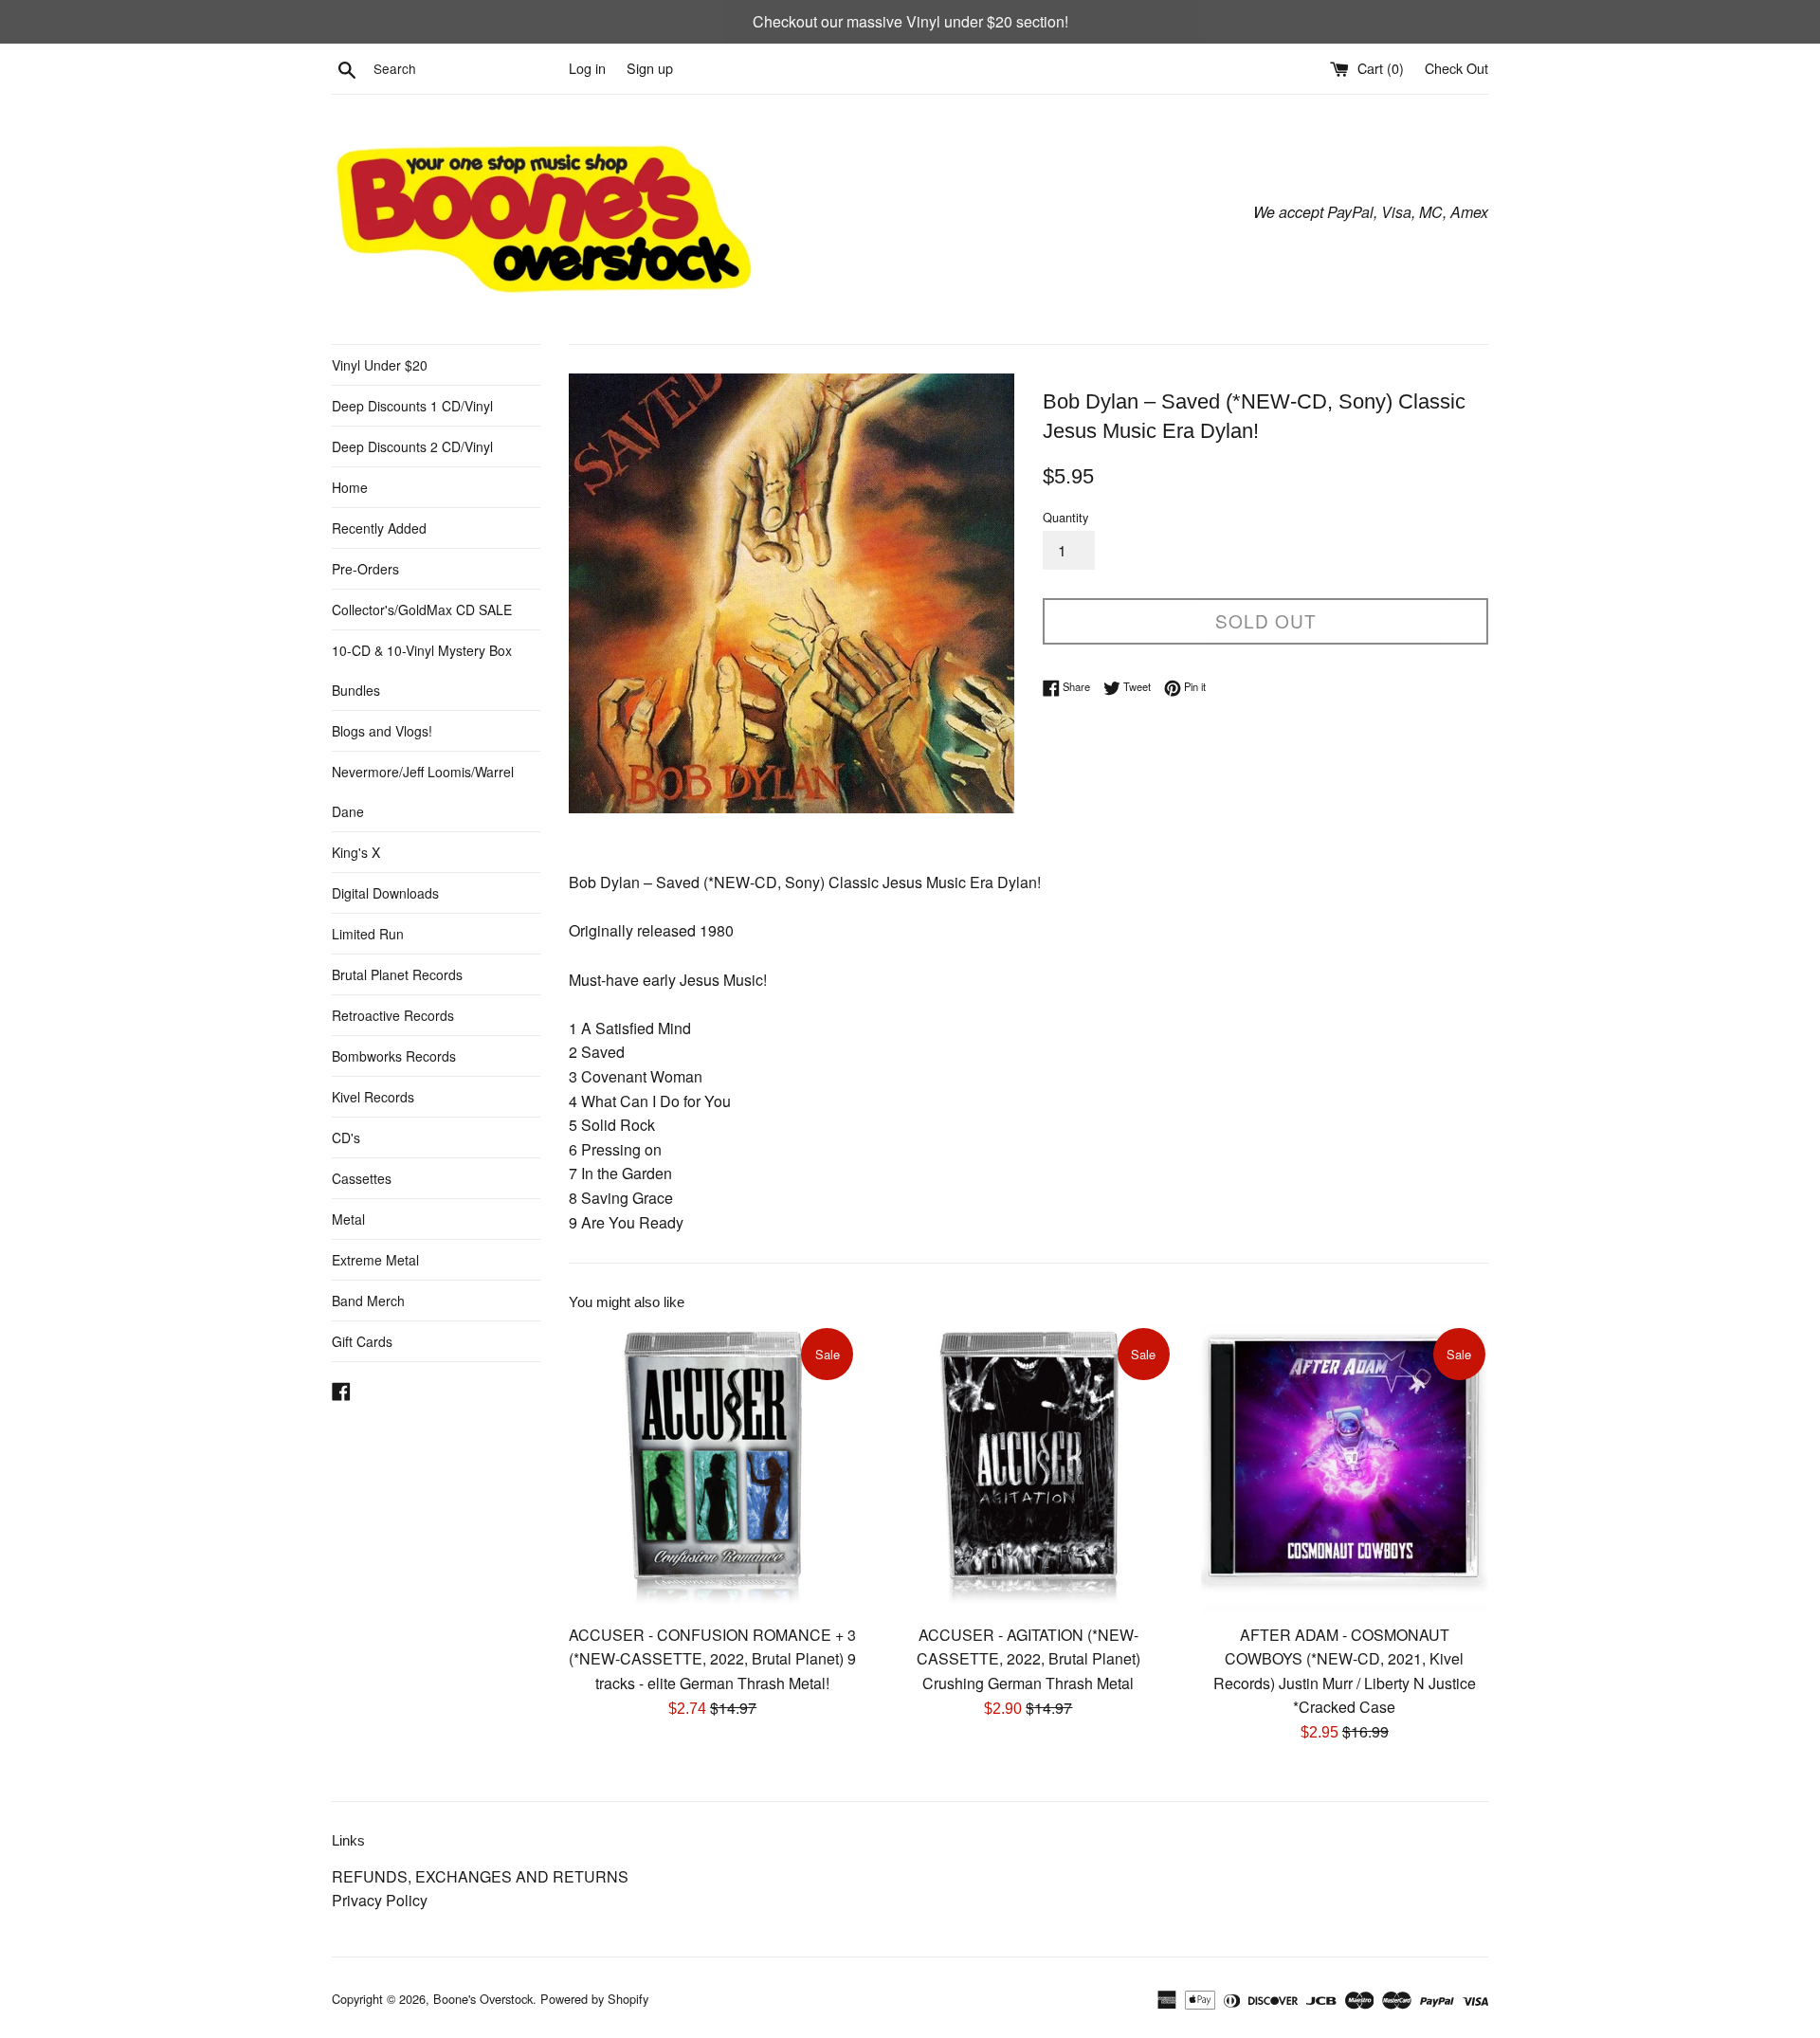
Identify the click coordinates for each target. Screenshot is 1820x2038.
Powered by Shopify (594, 1999)
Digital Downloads (385, 893)
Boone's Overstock (483, 1999)
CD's (346, 1137)
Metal (348, 1219)
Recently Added (379, 528)
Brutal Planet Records (397, 974)
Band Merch (368, 1301)
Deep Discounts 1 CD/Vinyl (412, 406)
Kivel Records (373, 1097)
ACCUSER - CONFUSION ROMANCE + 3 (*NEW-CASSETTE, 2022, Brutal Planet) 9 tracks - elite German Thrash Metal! (712, 1659)
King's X (356, 852)
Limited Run (368, 934)
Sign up (650, 68)
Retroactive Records (393, 1015)
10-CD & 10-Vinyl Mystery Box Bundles (422, 670)
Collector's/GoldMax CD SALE (422, 610)
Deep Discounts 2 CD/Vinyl (412, 446)
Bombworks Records (394, 1056)
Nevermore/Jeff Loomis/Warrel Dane (423, 792)
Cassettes (362, 1178)
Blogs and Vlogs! (382, 731)
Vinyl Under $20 (380, 365)
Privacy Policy (380, 1900)
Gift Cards (362, 1341)
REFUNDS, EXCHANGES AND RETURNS (480, 1876)
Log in (587, 68)
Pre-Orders (365, 569)
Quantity (1065, 517)
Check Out (1456, 68)
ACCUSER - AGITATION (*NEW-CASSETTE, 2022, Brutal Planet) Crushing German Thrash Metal (1028, 1659)
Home (350, 487)
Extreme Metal (375, 1260)
